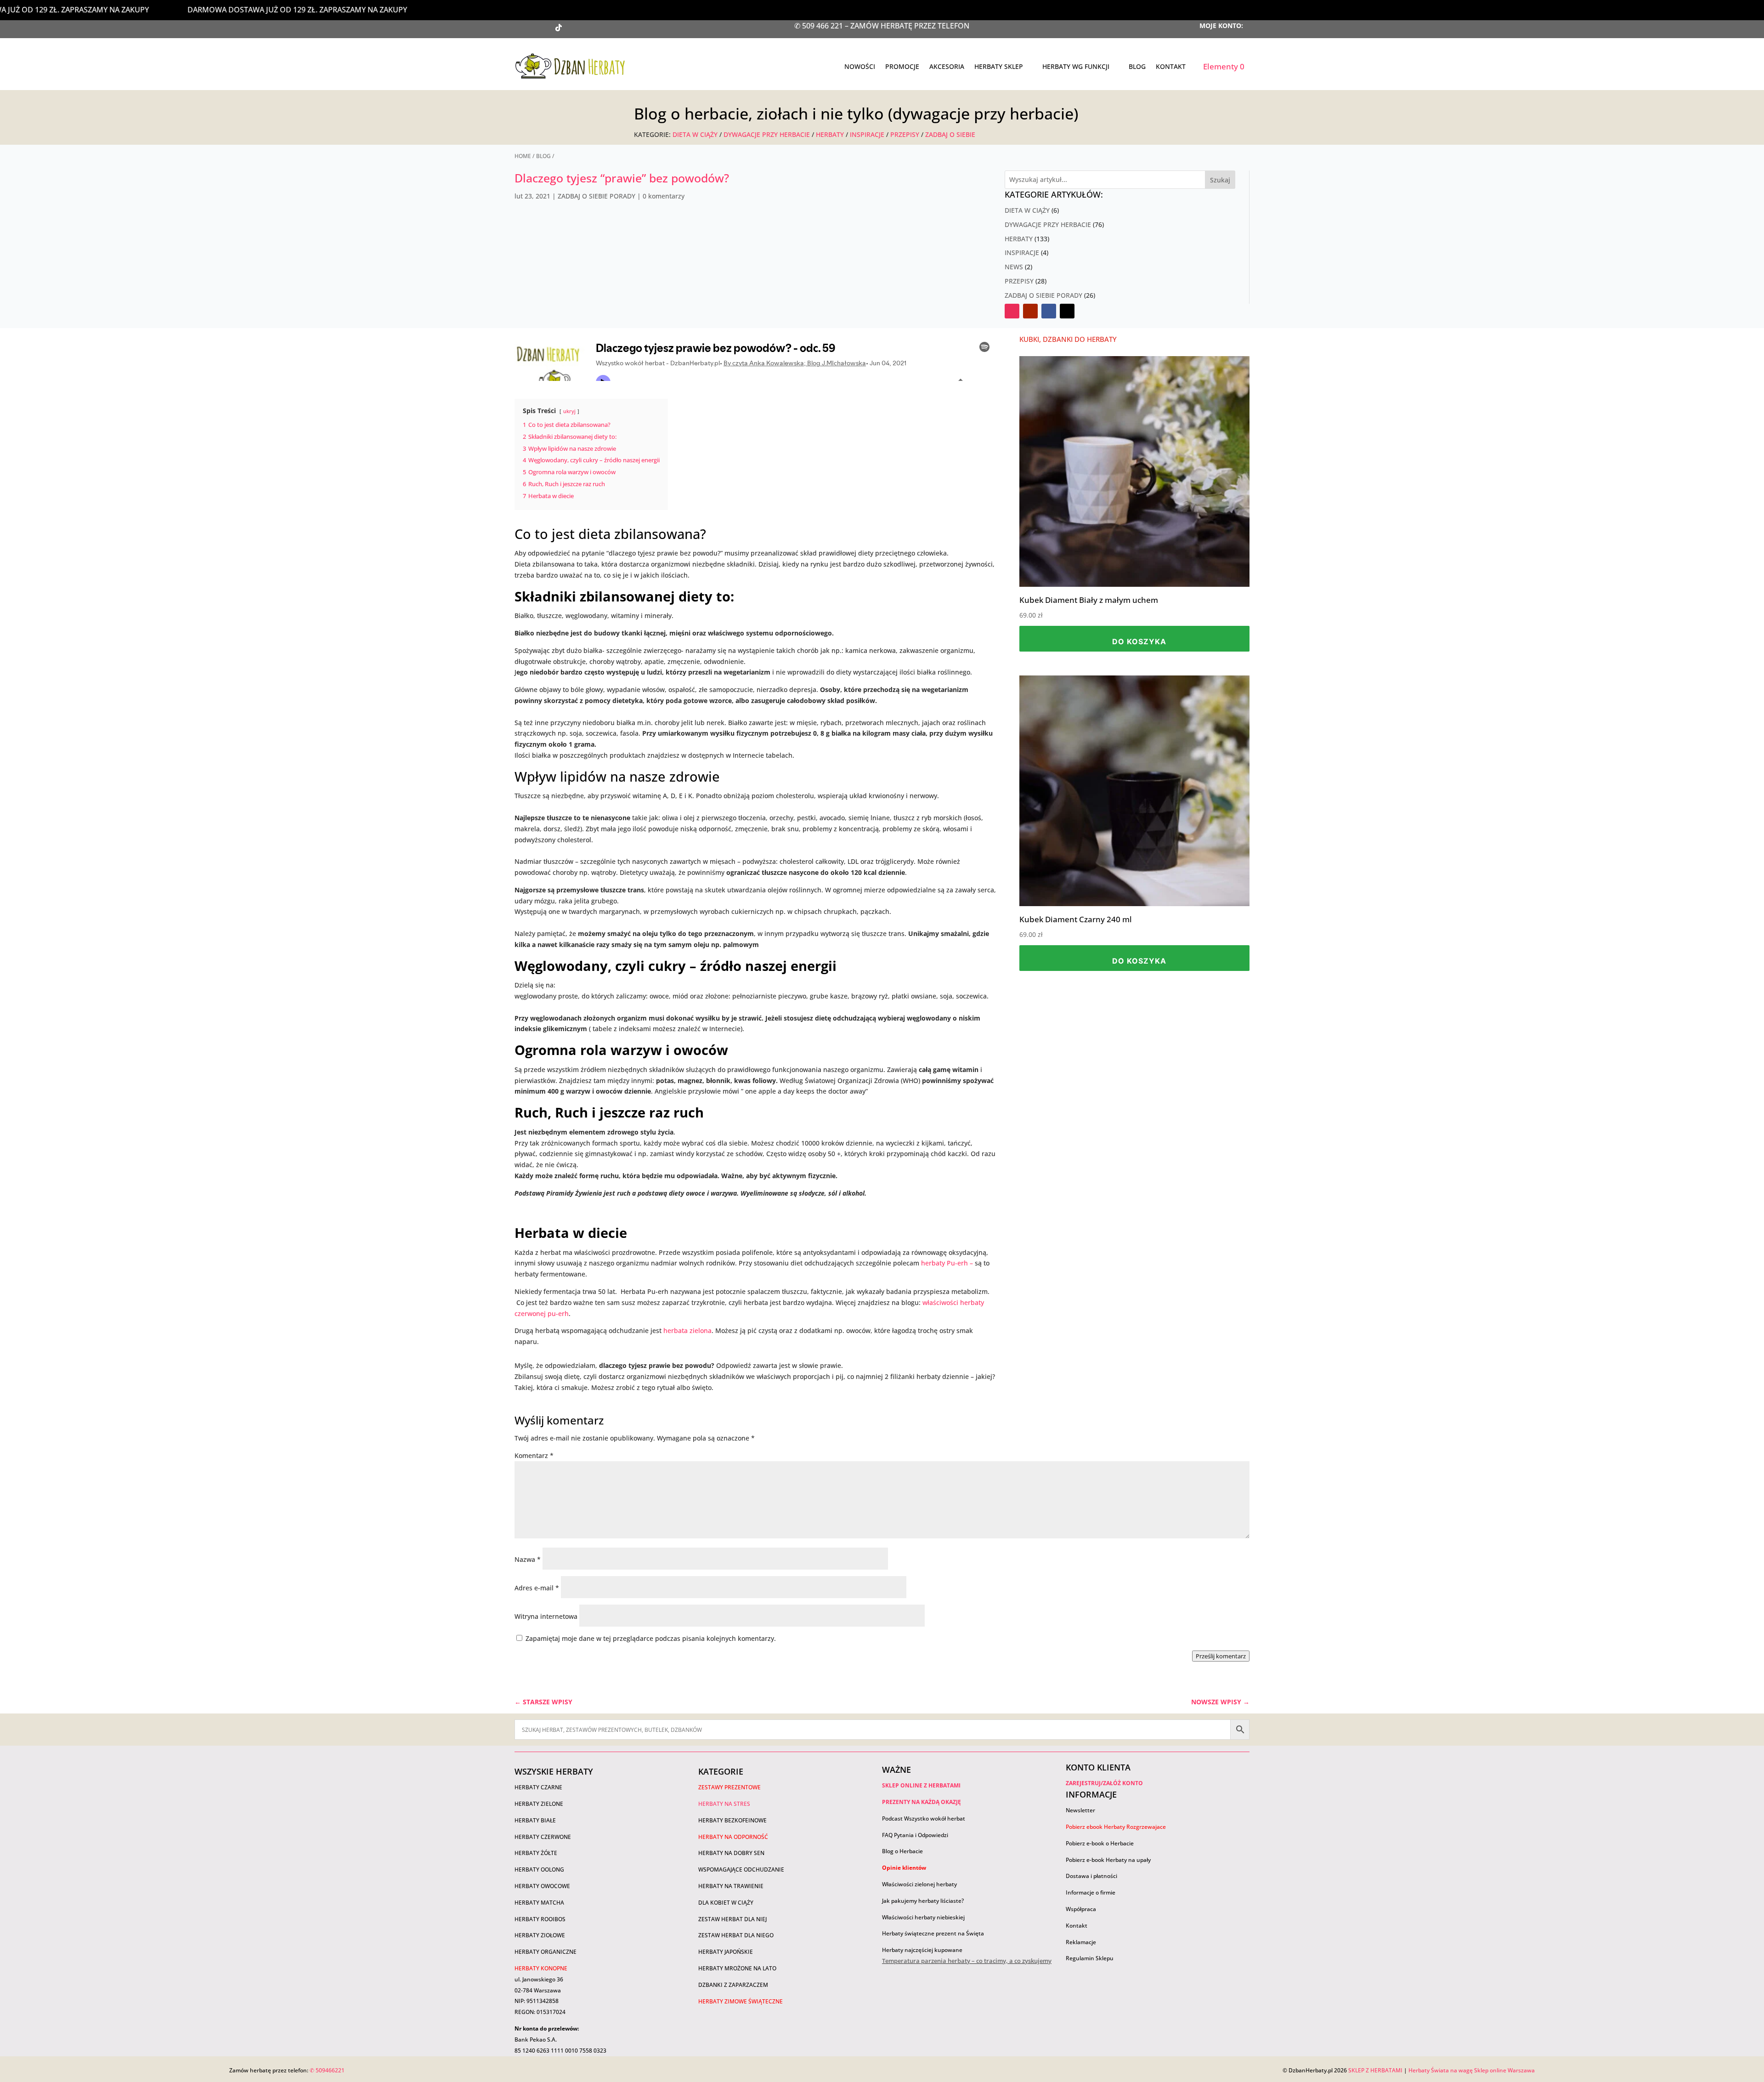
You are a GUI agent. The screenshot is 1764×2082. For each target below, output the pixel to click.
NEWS (1014, 267)
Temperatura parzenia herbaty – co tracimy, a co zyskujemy (967, 1961)
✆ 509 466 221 (820, 26)
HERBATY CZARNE (538, 1787)
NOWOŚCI (860, 66)
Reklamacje (1081, 1942)
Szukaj (1220, 180)
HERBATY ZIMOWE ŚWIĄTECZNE (741, 2001)
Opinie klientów (904, 1868)
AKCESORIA (947, 66)
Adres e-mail (537, 1588)
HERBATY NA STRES (724, 1804)
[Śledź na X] (577, 28)
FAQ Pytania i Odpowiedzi (915, 1835)
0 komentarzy (664, 196)
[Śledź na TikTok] (559, 28)
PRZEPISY (905, 134)
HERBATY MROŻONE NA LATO (737, 1968)
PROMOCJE (902, 66)
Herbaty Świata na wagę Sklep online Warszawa (1472, 2070)
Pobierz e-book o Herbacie (1100, 1843)
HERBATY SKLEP (999, 66)
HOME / (525, 156)
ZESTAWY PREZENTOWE (729, 1787)
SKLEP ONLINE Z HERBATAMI (921, 1785)
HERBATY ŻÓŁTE (536, 1853)
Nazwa (528, 1559)
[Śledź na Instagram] (540, 28)
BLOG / (545, 156)
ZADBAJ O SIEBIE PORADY (596, 196)
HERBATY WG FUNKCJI (1076, 66)
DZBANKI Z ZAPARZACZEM (733, 1985)
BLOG (1137, 66)
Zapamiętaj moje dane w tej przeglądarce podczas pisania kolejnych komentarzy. (651, 1638)
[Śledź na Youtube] (522, 28)
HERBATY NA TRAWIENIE (731, 1886)
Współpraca (1081, 1909)
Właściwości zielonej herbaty (919, 1884)
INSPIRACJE (868, 134)
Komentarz (534, 1455)
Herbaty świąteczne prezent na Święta (933, 1933)
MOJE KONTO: (1221, 26)
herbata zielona (687, 1330)
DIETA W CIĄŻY (695, 134)
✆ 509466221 (327, 2070)
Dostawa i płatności (1091, 1876)
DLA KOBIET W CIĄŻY (726, 1903)
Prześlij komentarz (1221, 1656)
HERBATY (830, 134)
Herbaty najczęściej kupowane (922, 1950)
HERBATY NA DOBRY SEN (731, 1853)
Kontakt (1077, 1926)
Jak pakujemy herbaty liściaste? (923, 1901)
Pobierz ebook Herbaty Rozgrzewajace (1116, 1827)
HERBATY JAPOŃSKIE (726, 1952)
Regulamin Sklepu (1090, 1958)
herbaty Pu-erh (944, 1263)
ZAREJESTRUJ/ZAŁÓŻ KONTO (1104, 1783)
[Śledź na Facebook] (595, 28)
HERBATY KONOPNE (541, 1968)
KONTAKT (1171, 66)
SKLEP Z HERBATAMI (1375, 2070)
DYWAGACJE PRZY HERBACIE (767, 134)
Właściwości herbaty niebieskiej (923, 1917)
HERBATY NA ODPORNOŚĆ (733, 1837)
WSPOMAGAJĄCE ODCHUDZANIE (741, 1869)
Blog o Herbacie (902, 1851)
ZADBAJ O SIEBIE (950, 134)
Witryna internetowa (546, 1616)
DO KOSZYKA (1139, 641)
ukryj (569, 411)
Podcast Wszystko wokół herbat (924, 1818)
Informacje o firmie (1091, 1892)
